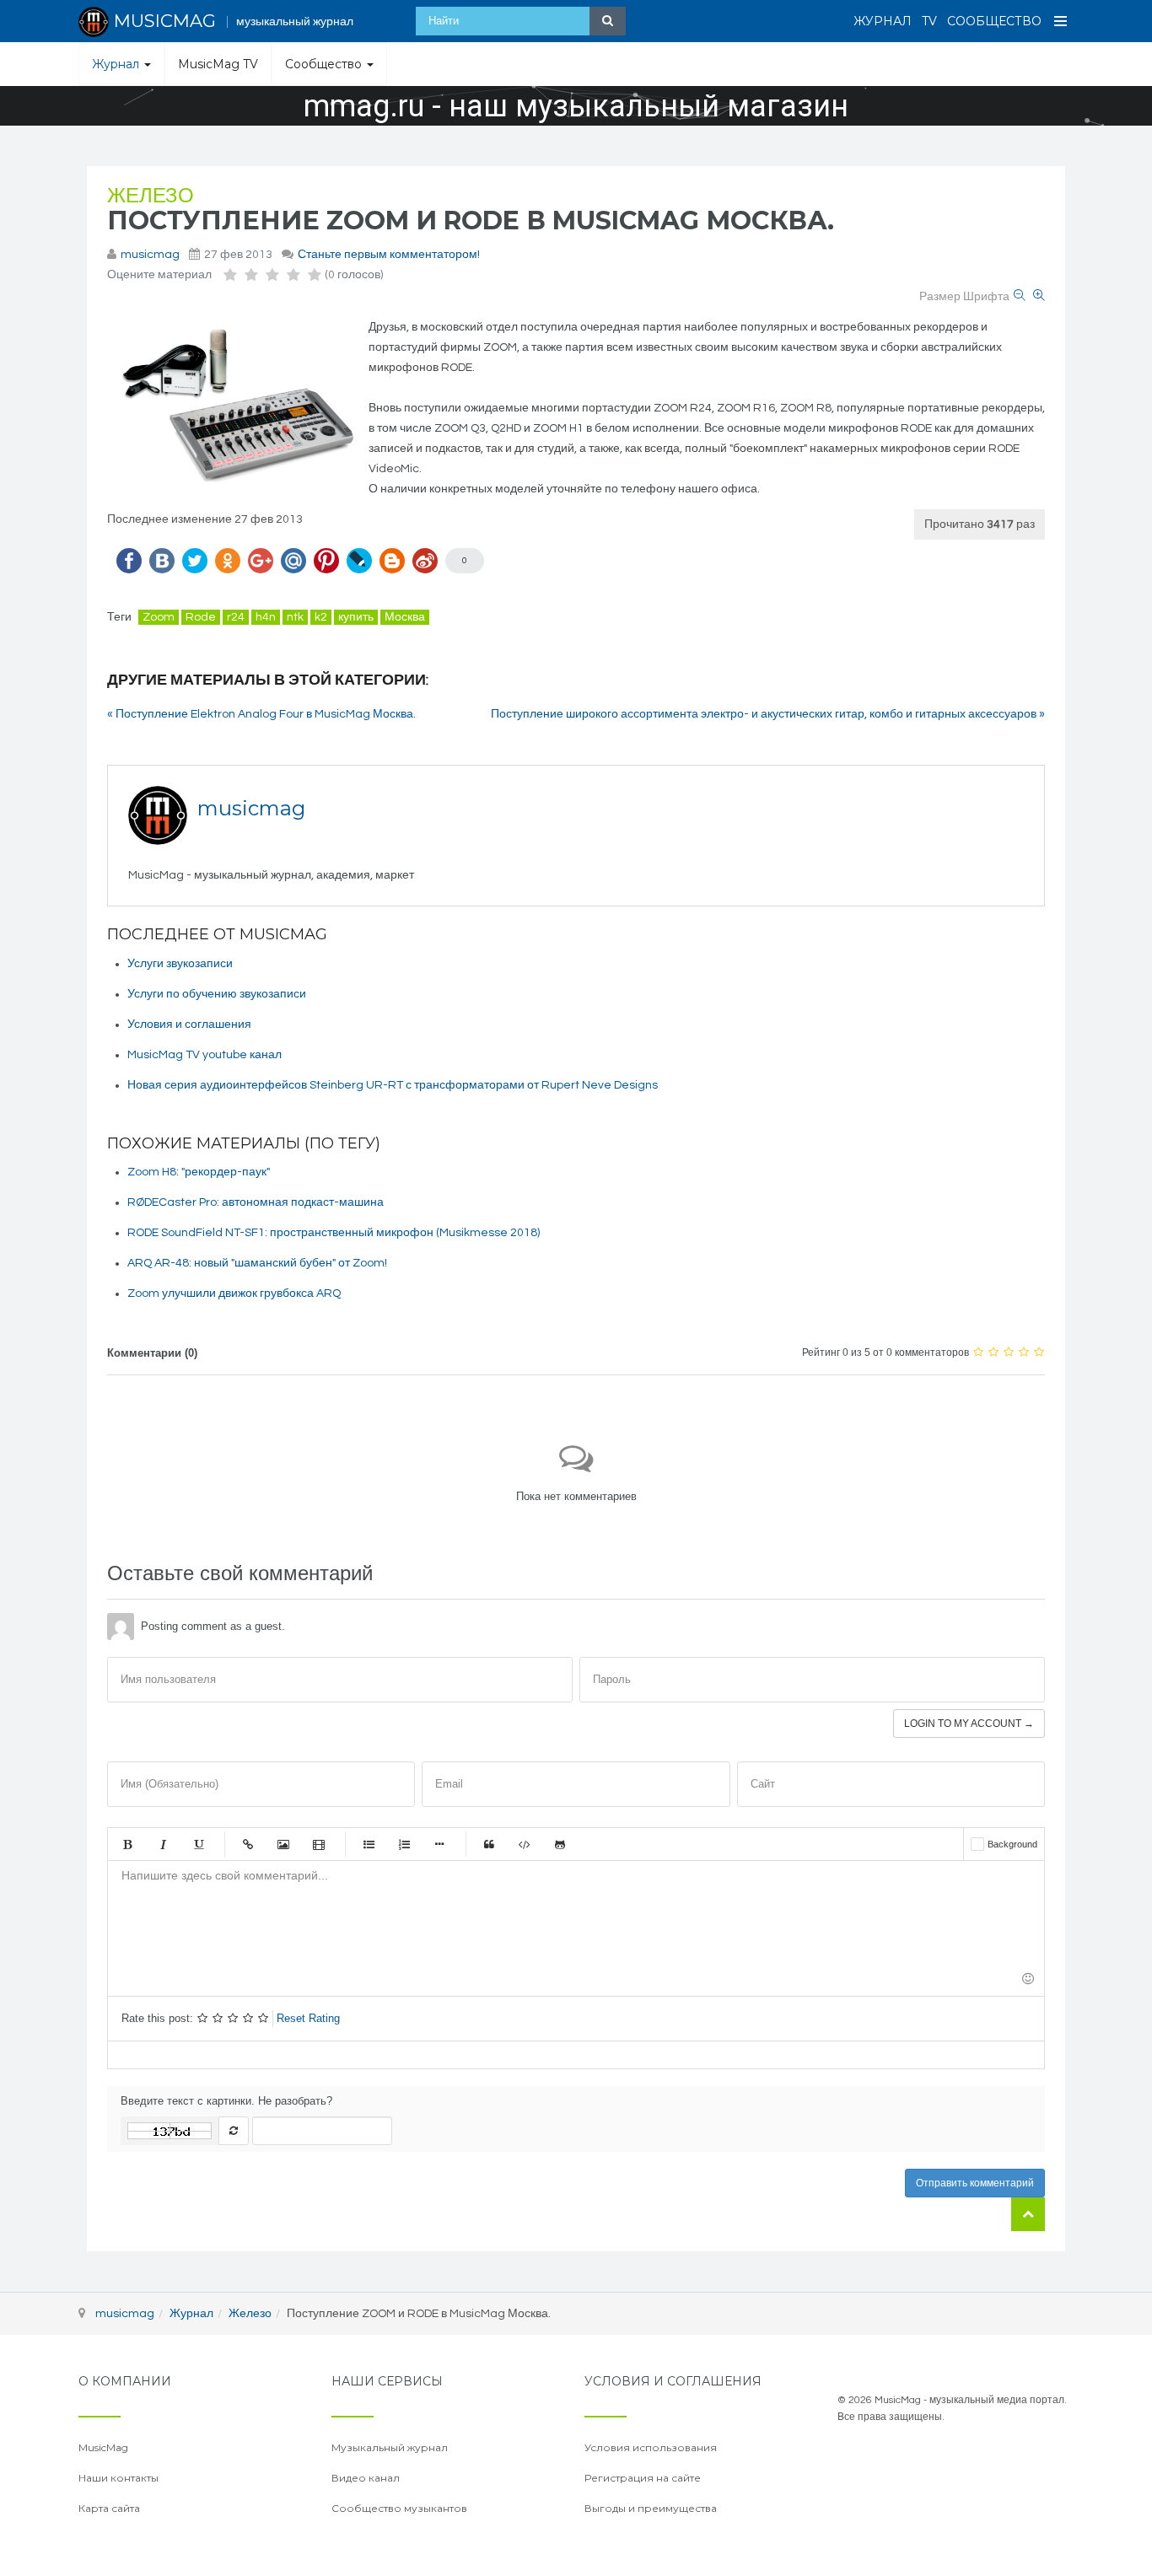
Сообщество (994, 21)
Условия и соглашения (189, 1024)
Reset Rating (308, 2018)
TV (929, 21)
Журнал (883, 21)
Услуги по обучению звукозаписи (217, 994)
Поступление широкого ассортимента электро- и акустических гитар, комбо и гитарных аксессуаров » (768, 714)
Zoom (159, 617)
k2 (321, 617)
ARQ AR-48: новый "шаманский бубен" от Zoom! (257, 1263)
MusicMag (103, 2447)
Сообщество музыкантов (399, 2508)
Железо (151, 196)
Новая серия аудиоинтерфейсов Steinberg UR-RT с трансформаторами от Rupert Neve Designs (393, 1085)
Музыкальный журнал (390, 2447)
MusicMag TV (218, 64)
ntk (295, 617)
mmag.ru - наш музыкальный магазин (576, 106)
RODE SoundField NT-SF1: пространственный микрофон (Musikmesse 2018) (334, 1233)
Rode (201, 617)
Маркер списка (439, 1844)
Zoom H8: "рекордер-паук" (199, 1172)
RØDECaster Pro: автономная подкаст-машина (256, 1202)
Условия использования (651, 2447)
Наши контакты (118, 2478)
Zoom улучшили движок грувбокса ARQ (234, 1293)
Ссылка (248, 1844)
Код (525, 1844)
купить (356, 617)
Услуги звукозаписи (180, 964)
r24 (236, 617)
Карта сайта (109, 2508)
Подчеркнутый (198, 1844)
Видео (319, 1844)
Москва (405, 617)
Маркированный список (369, 1844)
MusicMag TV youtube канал (205, 1055)
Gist (560, 1844)
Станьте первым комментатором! (389, 255)
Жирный (127, 1844)
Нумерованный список (404, 1844)
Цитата (489, 1844)
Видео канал (366, 2478)
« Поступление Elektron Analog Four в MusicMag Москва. (261, 714)
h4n (266, 617)
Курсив (163, 1844)
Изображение (283, 1844)
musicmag (150, 255)
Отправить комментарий (975, 2183)
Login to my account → (969, 1724)
